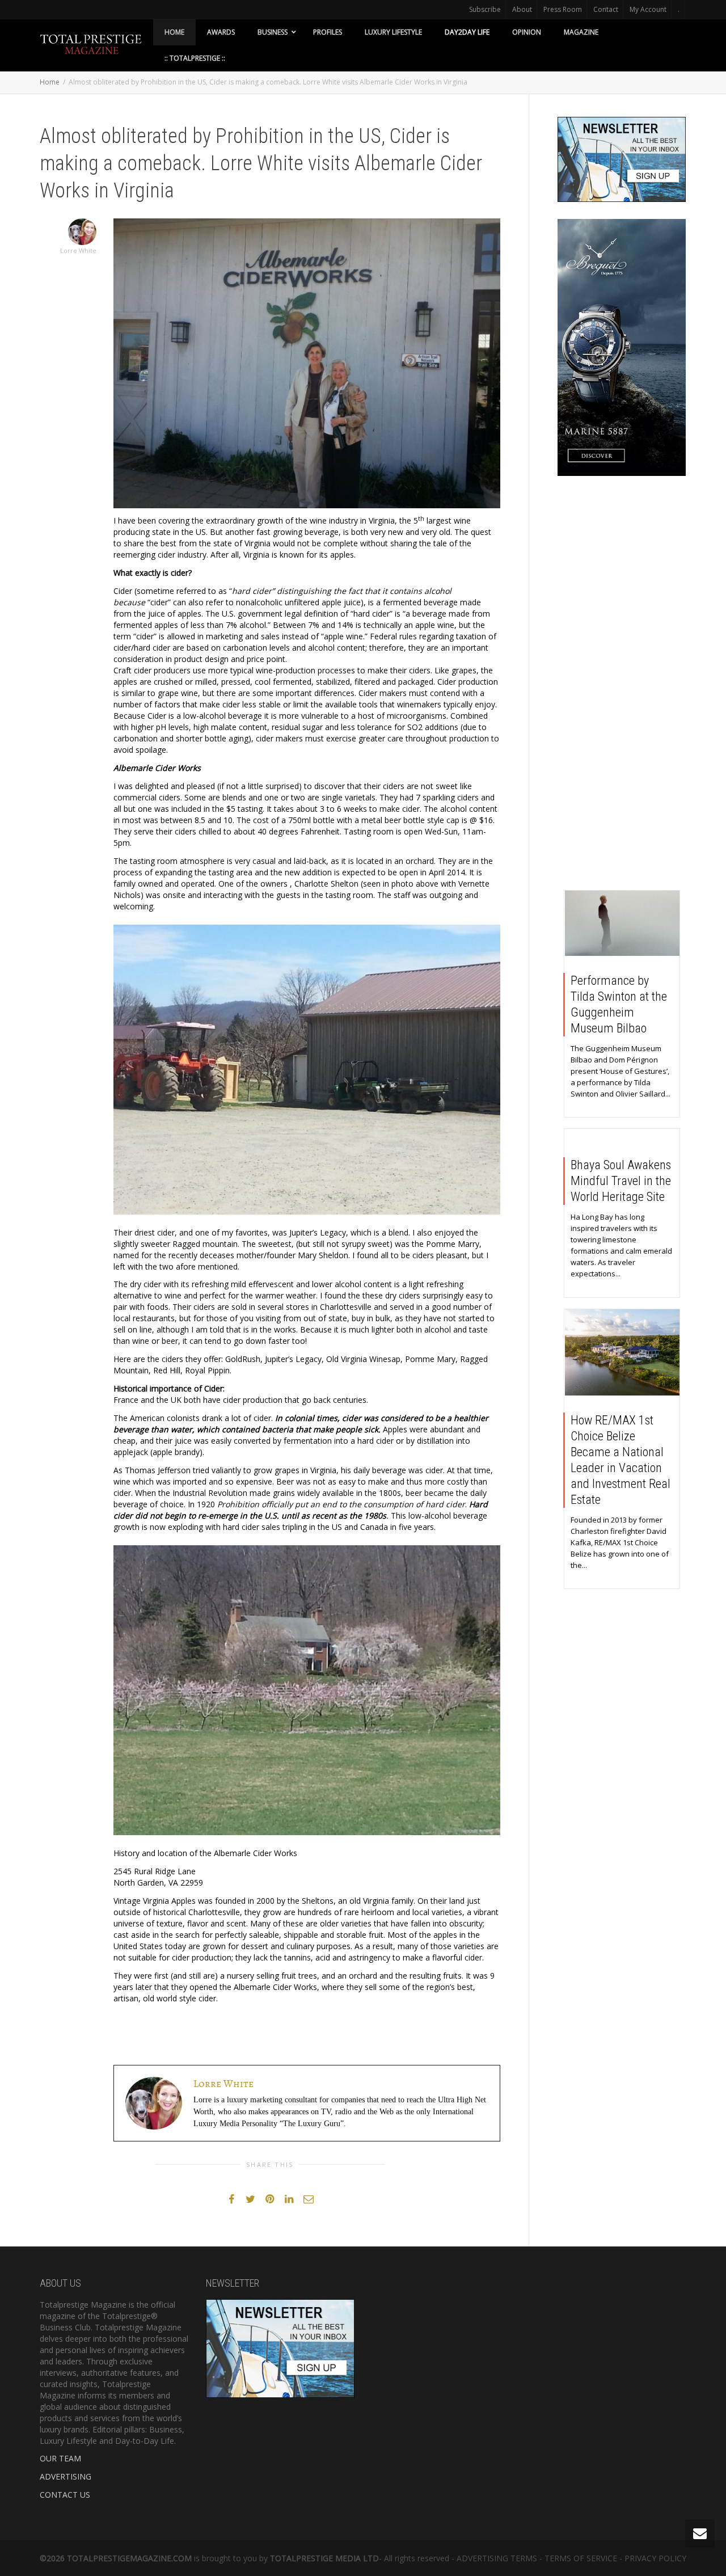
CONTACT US (65, 2495)
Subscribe (485, 9)
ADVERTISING (66, 2476)
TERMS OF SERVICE (581, 2558)
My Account (648, 9)
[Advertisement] (622, 686)
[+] (622, 923)
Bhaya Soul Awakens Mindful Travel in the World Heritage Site (621, 1181)
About (522, 9)
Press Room (563, 9)
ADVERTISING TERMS (497, 2558)
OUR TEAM (60, 2458)
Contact (606, 9)
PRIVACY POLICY (655, 2558)
